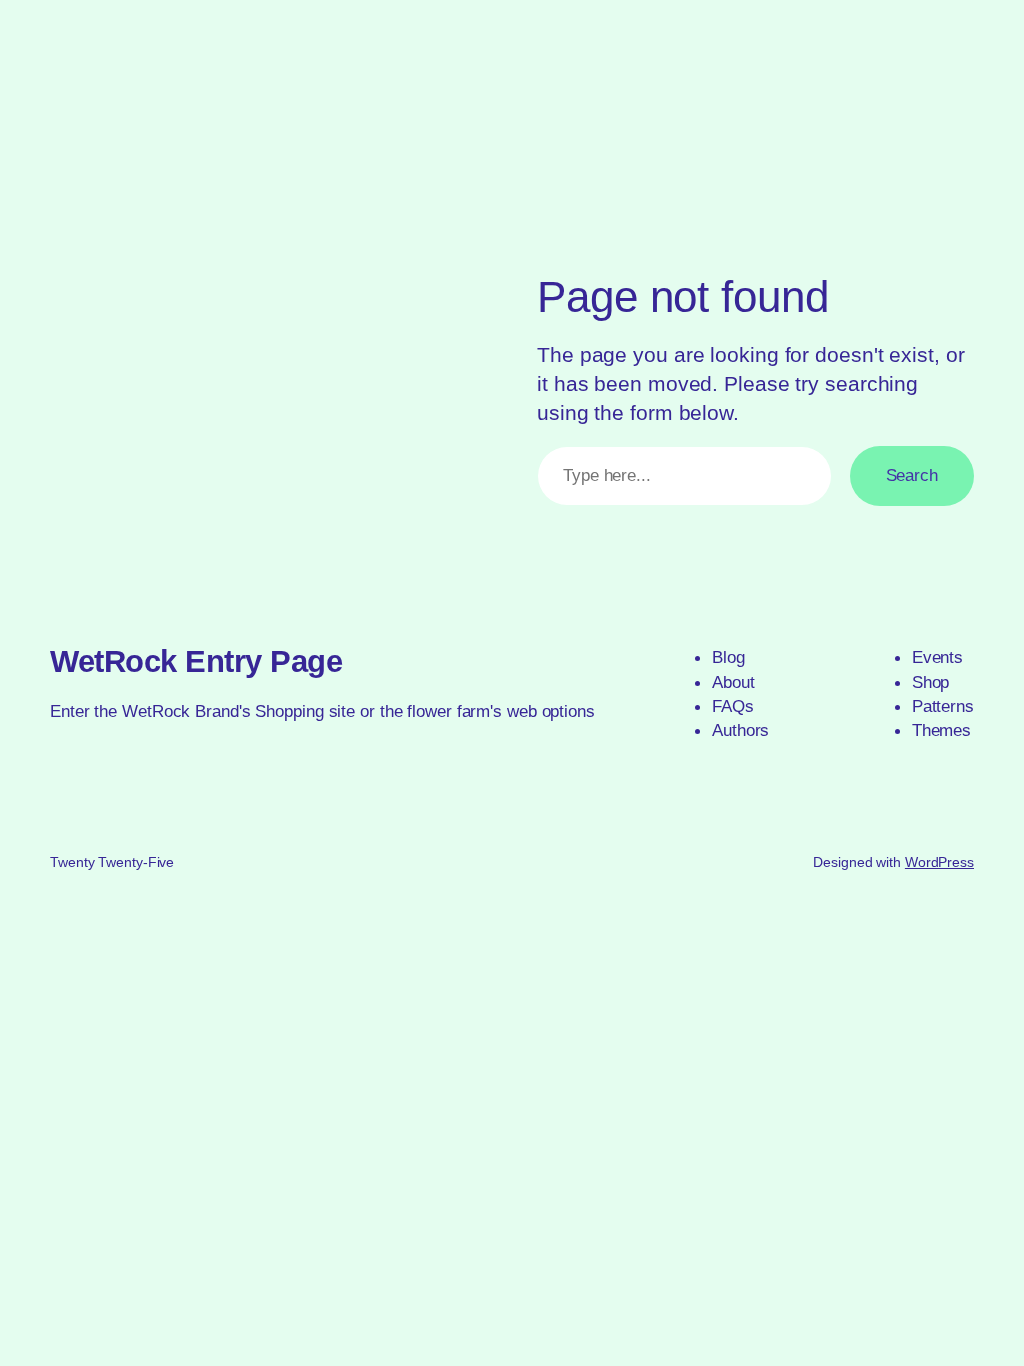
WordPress (939, 862)
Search (912, 475)
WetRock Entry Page (196, 661)
